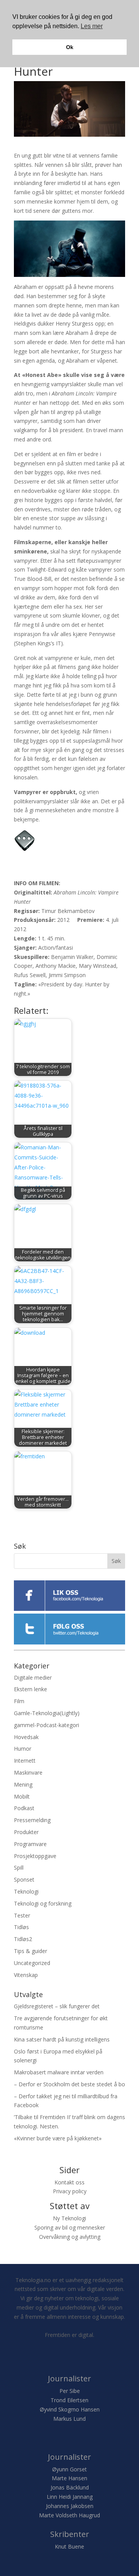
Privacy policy (70, 2191)
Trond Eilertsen (69, 2400)
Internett (25, 1761)
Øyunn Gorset (69, 2469)
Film (19, 1701)
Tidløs (21, 1927)
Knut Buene (69, 2546)
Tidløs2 (23, 1939)
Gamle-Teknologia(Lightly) (47, 1713)
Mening (23, 1784)
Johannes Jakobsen (70, 2506)
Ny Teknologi (69, 2218)
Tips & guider (31, 1951)
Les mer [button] (92, 26)
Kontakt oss (69, 2182)
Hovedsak (26, 1737)
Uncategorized (32, 1963)
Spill (19, 1868)
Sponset (24, 1879)
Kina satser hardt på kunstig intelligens (62, 2039)
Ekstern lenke (31, 1689)
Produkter (26, 1832)
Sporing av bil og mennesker (70, 2227)
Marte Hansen (69, 2478)
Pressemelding (32, 1820)
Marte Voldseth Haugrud (69, 2515)
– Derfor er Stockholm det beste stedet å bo (69, 2084)
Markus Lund (69, 2419)
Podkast (24, 1808)
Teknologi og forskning (43, 1903)
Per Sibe (70, 2391)
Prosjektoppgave (35, 1856)
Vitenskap (26, 1975)
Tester (22, 1915)
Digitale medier (33, 1677)
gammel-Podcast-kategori (47, 1725)
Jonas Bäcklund (70, 2487)
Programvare (30, 1844)
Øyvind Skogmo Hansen (70, 2409)
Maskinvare (28, 1772)
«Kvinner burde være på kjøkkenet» (58, 2138)
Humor (23, 1749)
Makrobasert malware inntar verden (59, 2072)
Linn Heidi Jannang (70, 2497)
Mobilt (22, 1796)
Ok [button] (70, 47)
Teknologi (26, 1891)
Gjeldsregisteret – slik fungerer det (57, 2006)
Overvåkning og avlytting (70, 2237)
